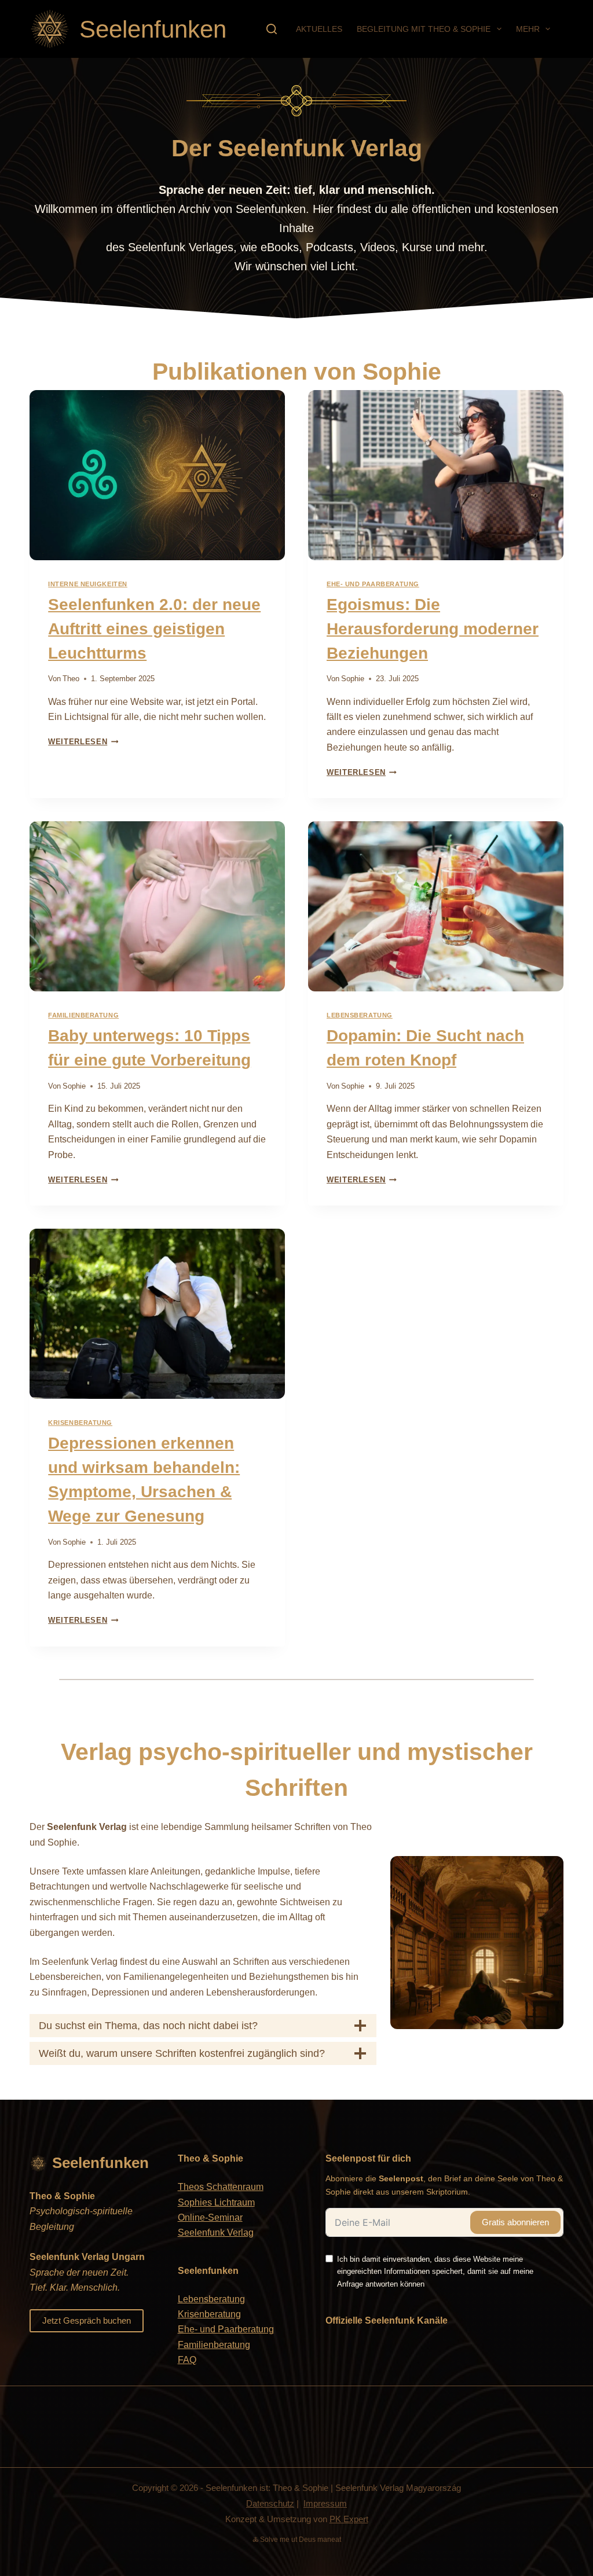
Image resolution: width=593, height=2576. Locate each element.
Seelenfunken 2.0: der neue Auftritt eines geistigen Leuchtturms (154, 629)
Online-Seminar (210, 2217)
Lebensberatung (360, 1015)
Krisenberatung (80, 1423)
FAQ (187, 2360)
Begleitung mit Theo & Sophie (424, 29)
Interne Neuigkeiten (88, 584)
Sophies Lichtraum (216, 2202)
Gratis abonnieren (515, 2222)
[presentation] (157, 475)
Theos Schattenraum (221, 2187)
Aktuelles (319, 29)
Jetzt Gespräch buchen (87, 2320)
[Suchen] (272, 29)
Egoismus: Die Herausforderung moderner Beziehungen (433, 629)
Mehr (528, 29)
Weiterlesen (83, 742)
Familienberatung (83, 1015)
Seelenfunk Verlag (216, 2233)
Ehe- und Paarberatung (373, 584)
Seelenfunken (153, 29)
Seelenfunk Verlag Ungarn (87, 2257)
